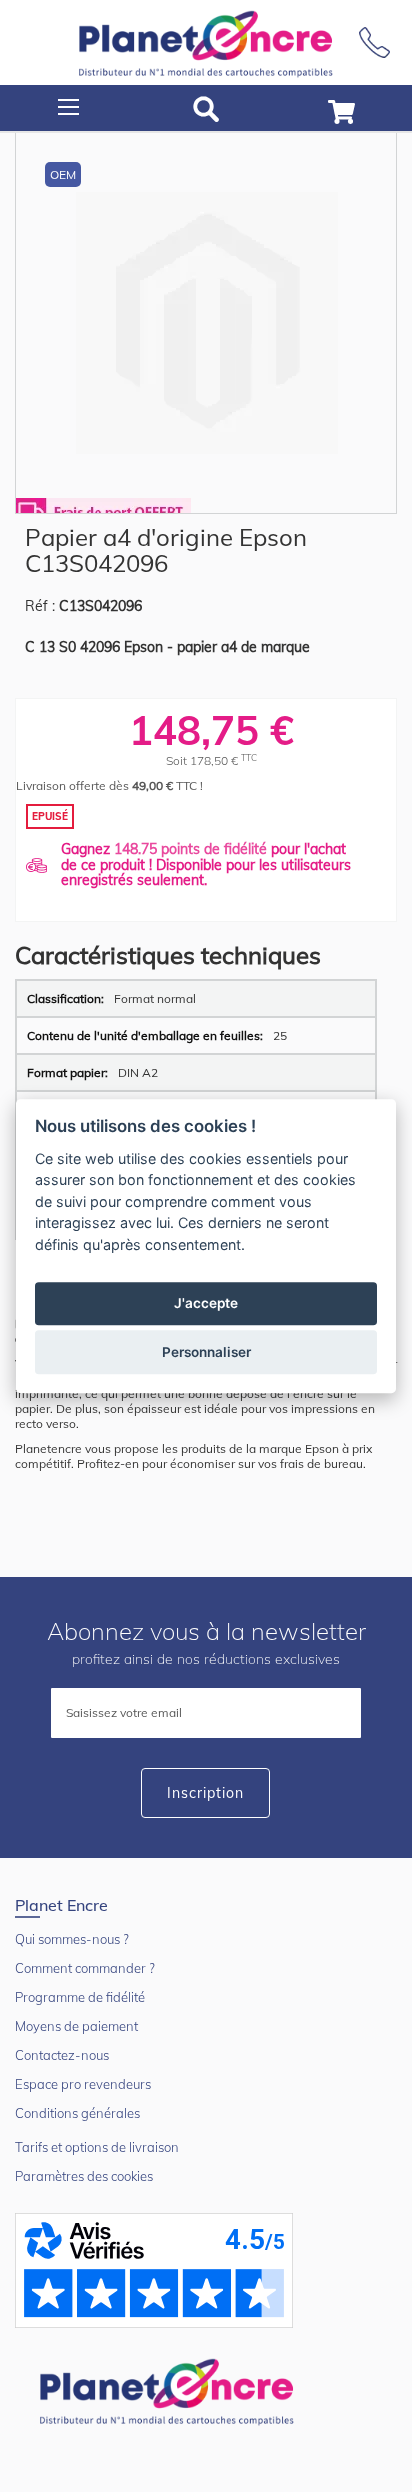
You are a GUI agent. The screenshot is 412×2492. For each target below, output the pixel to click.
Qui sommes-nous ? (72, 1939)
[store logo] (206, 42)
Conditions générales (77, 2113)
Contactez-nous (62, 2055)
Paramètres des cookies (84, 2176)
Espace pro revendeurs (83, 2084)
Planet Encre (170, 2390)
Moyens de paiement (76, 2026)
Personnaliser (206, 1352)
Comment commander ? (85, 1968)
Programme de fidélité (80, 1997)
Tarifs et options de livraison (97, 2147)
